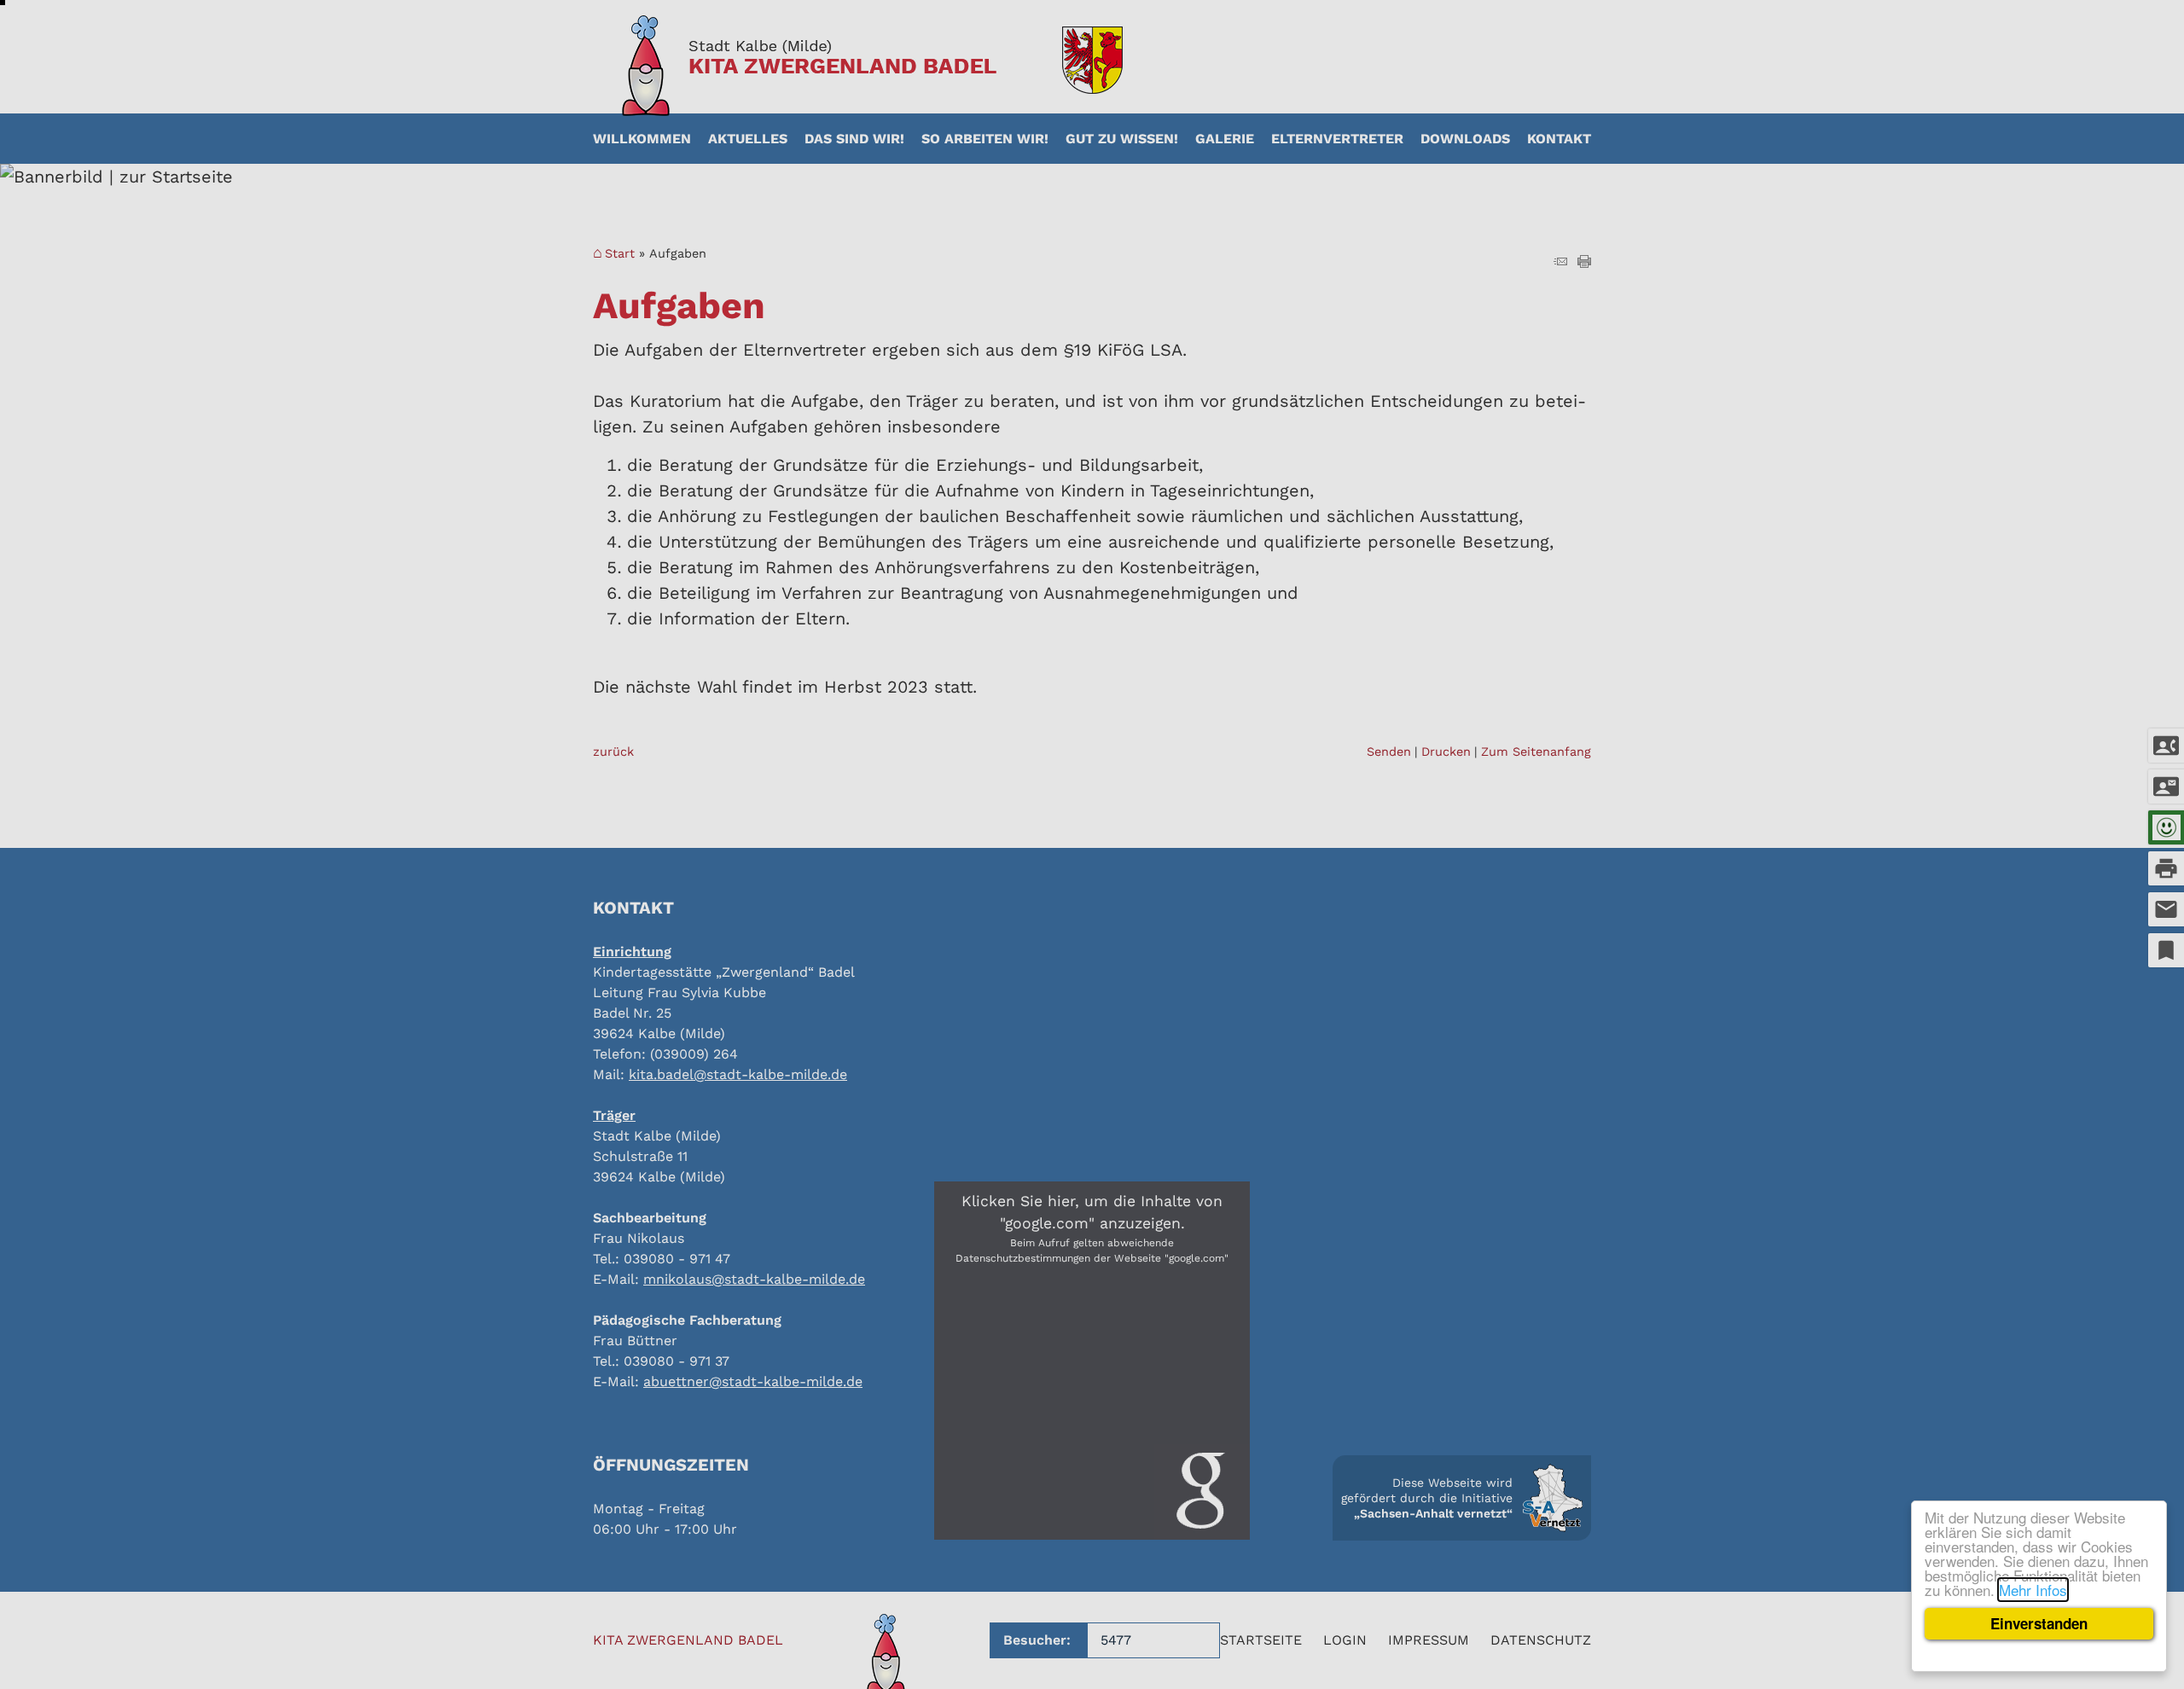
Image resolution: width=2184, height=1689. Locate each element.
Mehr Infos (2033, 1590)
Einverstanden (2039, 1623)
